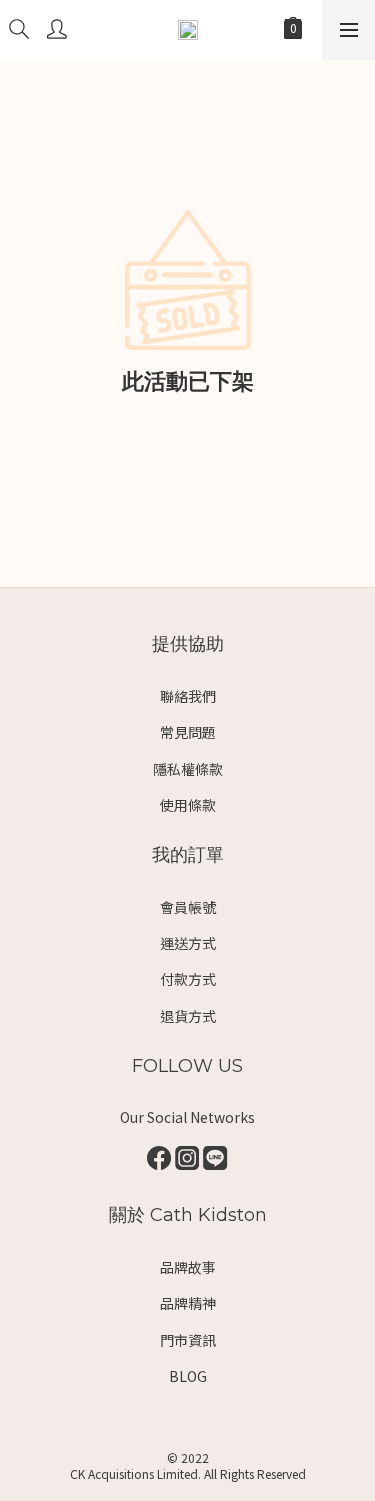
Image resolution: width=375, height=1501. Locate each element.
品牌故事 (188, 1267)
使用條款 (188, 805)
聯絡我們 (188, 696)
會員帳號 (188, 907)
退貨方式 (188, 1016)
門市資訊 (188, 1340)
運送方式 (188, 943)
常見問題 (188, 732)
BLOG (188, 1376)
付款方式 (188, 979)
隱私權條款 (188, 769)
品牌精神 (188, 1303)
